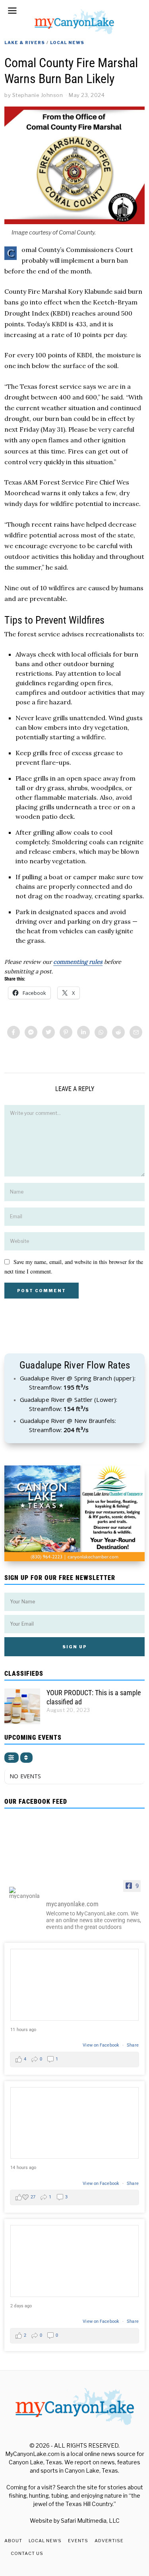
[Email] (136, 1032)
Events (78, 2541)
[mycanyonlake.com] (24, 1893)
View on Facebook (102, 2045)
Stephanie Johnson (38, 95)
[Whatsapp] (101, 1032)
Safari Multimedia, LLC (90, 2521)
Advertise (109, 2541)
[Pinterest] (66, 1032)
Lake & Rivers (25, 43)
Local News (67, 43)
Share (133, 2045)
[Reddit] (118, 1032)
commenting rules (78, 962)
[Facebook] (14, 1032)
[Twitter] (48, 1032)
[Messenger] (31, 1032)
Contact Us (27, 2553)
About (13, 2541)
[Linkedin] (83, 1032)
